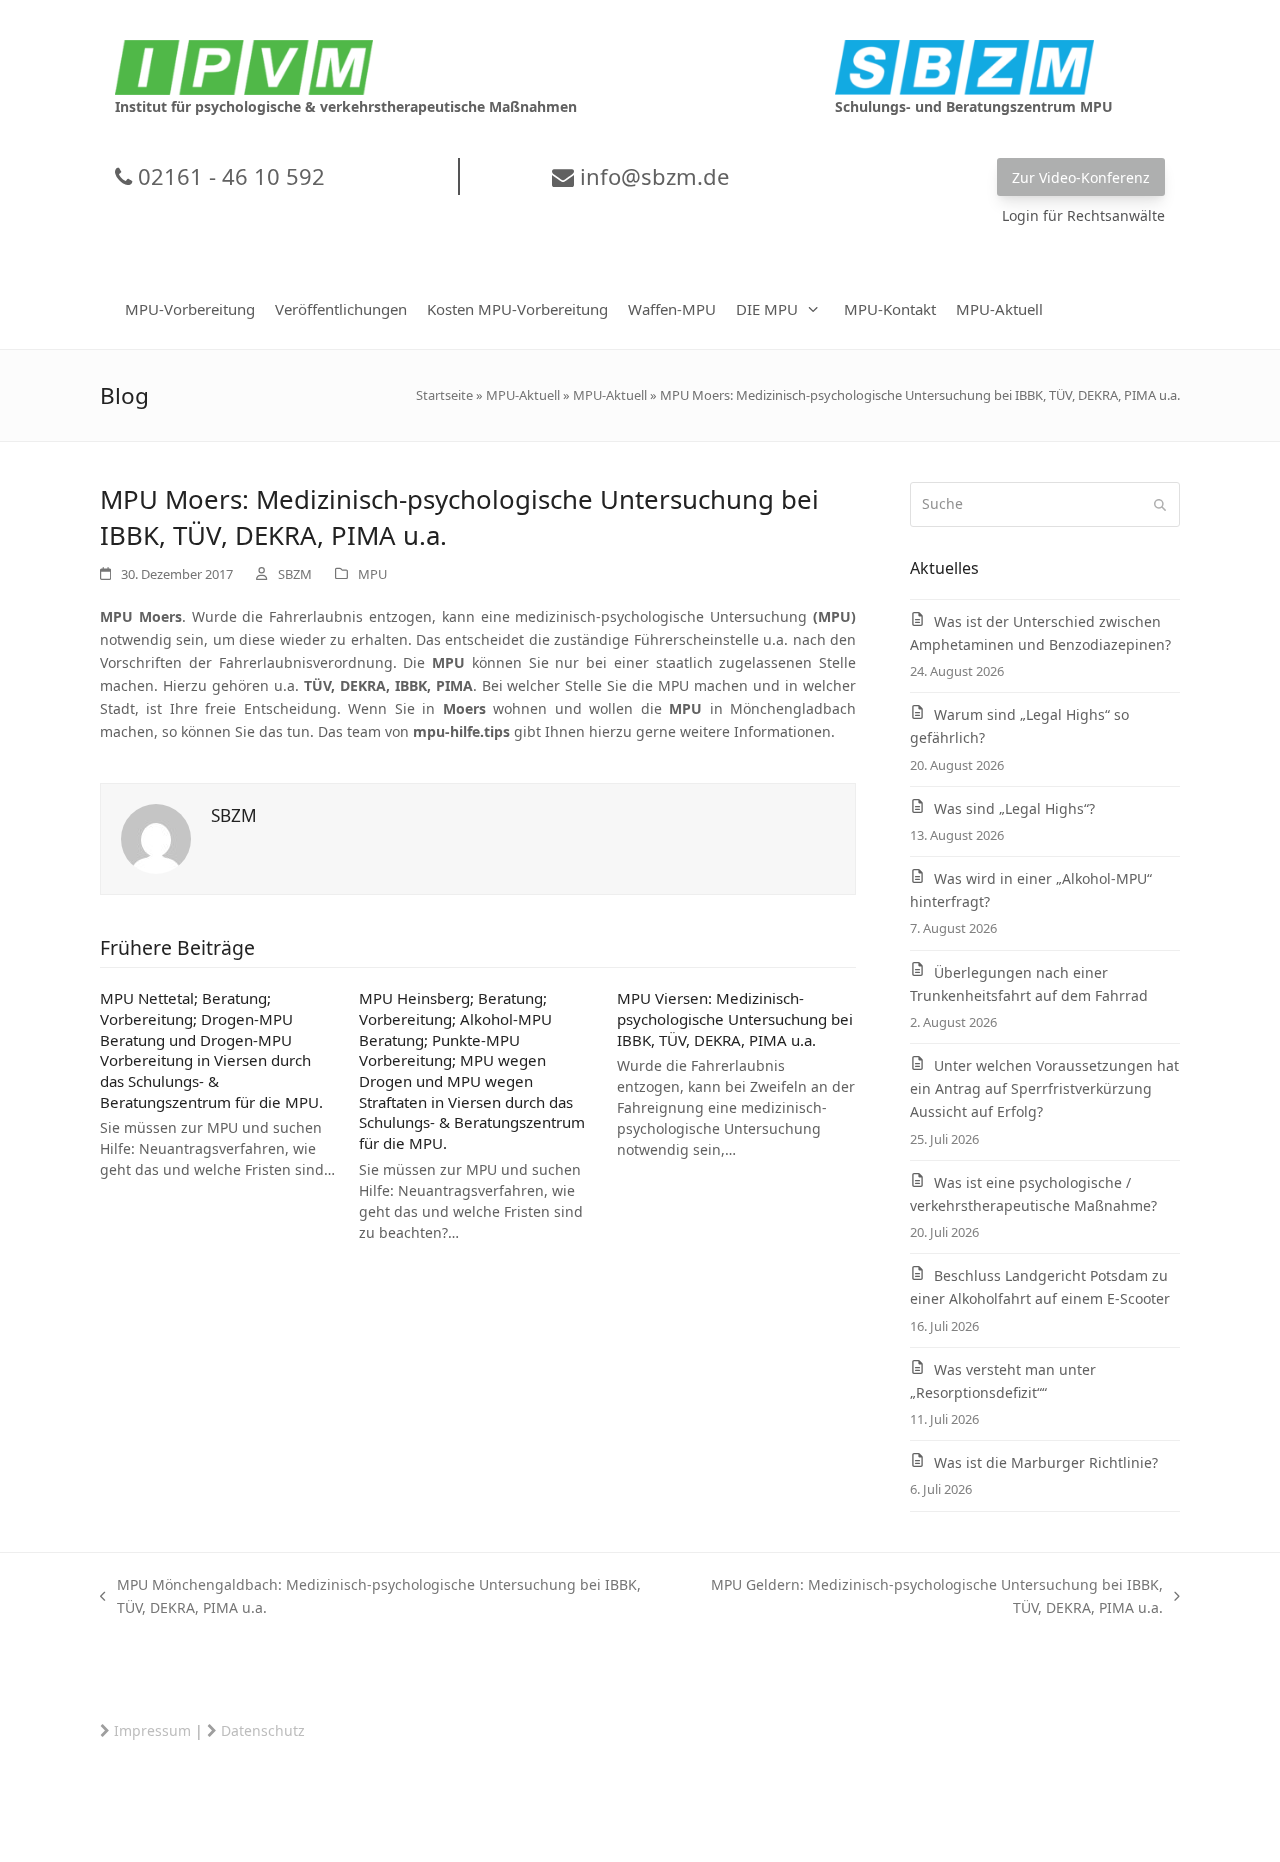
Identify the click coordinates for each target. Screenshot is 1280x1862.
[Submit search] (1160, 505)
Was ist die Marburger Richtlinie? (1046, 1462)
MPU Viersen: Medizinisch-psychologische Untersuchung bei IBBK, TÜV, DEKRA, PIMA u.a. (735, 1018)
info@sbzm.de (651, 176)
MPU (372, 574)
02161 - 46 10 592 (228, 176)
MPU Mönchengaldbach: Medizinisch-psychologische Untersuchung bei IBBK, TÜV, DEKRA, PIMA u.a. (370, 1597)
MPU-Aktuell (523, 395)
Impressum (152, 1730)
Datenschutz (263, 1730)
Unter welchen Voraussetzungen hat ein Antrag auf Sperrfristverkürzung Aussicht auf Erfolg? (1044, 1088)
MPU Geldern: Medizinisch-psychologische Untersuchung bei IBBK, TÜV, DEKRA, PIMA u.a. (921, 1597)
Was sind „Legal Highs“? (1014, 808)
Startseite (444, 395)
